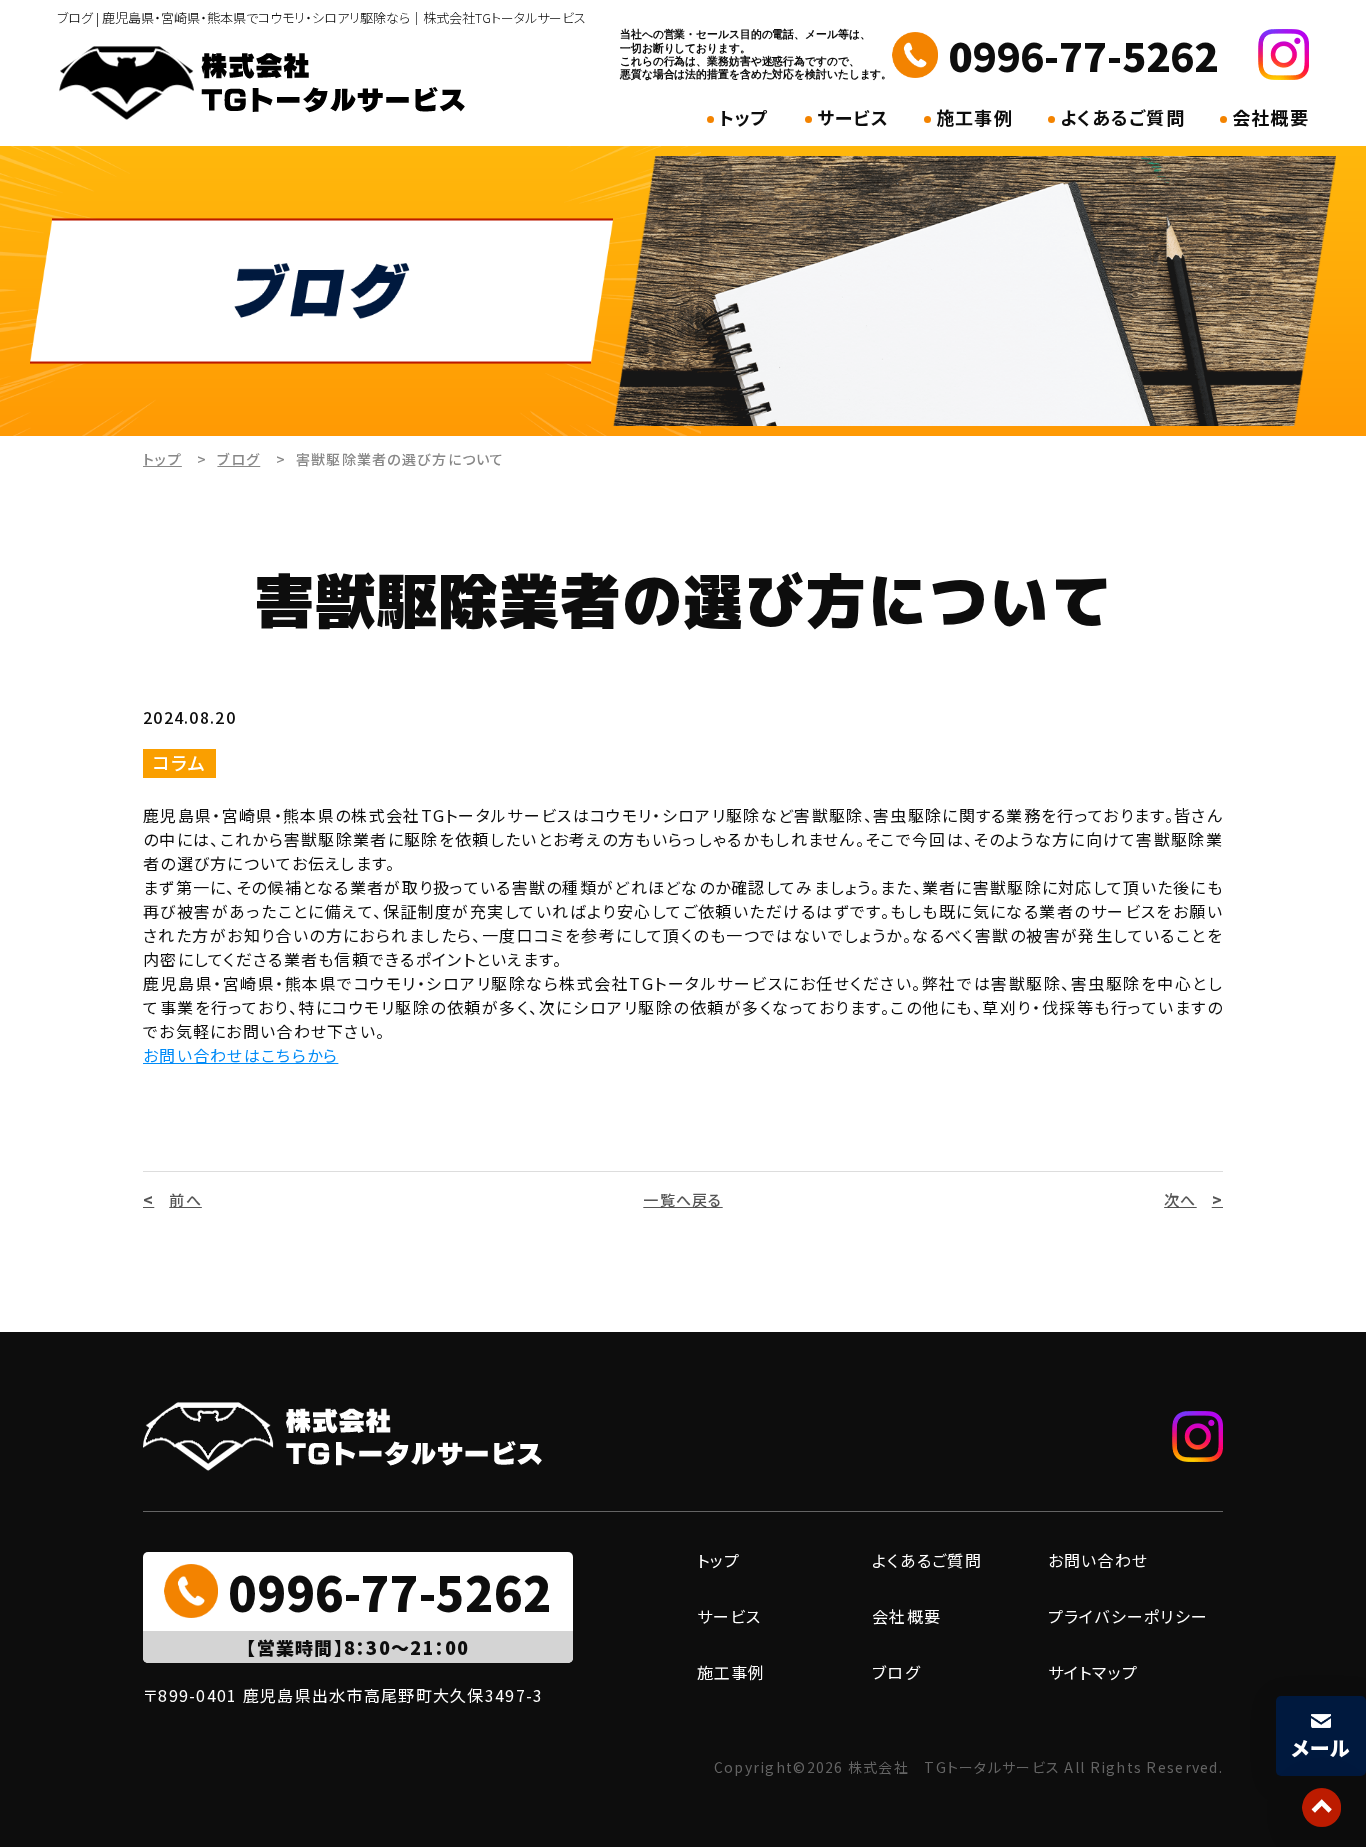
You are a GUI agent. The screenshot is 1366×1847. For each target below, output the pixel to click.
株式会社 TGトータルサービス (954, 1767)
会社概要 (1270, 117)
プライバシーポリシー (1128, 1616)
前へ (185, 1199)
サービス (853, 117)
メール (1321, 1747)
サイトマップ (1093, 1672)
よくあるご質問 (1122, 117)
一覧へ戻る (682, 1199)
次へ (1180, 1199)
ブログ (238, 459)
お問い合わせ (1098, 1560)
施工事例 (974, 117)
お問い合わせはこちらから (240, 1055)
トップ (744, 117)
